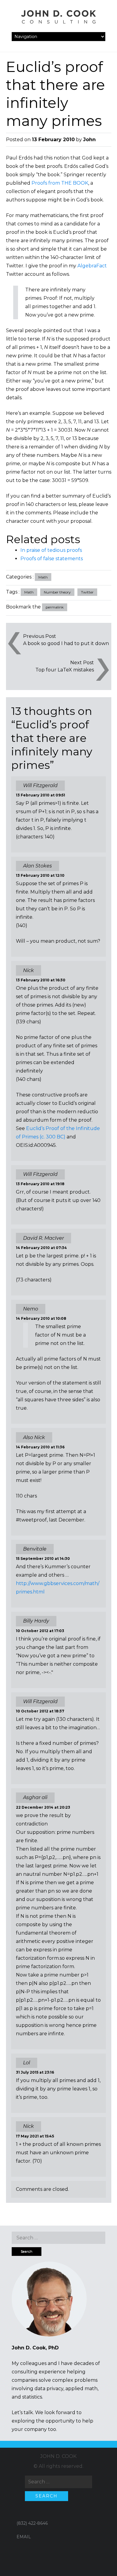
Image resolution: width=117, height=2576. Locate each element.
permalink (55, 607)
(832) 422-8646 (32, 2523)
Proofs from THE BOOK (60, 183)
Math (43, 577)
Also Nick (34, 1437)
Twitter (87, 592)
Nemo (31, 1309)
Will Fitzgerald (40, 1701)
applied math (81, 2389)
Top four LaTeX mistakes (65, 670)
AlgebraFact (92, 266)
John (89, 140)
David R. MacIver (43, 1238)
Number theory (57, 592)
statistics (32, 2397)
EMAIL (24, 2537)
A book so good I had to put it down (66, 643)
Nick (28, 970)
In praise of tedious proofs (51, 550)
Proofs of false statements (52, 559)
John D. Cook (58, 2456)
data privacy (49, 2389)
